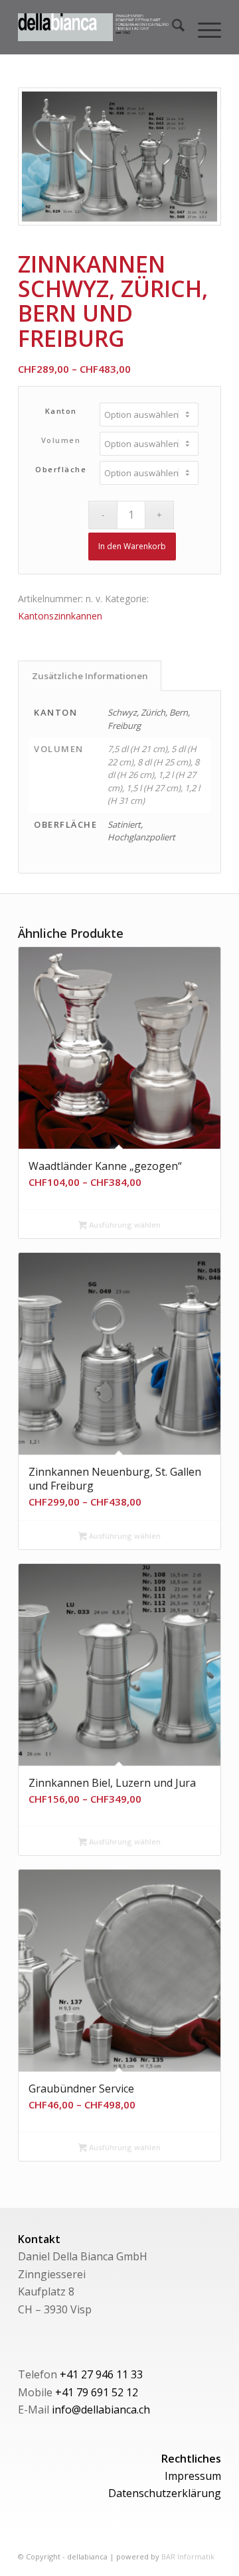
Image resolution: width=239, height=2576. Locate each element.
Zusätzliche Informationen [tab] (90, 676)
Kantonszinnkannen (60, 616)
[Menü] (203, 27)
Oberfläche (61, 469)
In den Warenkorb (132, 546)
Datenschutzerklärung (165, 2493)
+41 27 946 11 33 (101, 2374)
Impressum (193, 2476)
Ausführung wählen (124, 1225)
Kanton (61, 411)
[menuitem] (172, 27)
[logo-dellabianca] (99, 27)
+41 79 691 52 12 (97, 2392)
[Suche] (172, 27)
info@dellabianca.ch (101, 2410)
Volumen (61, 440)
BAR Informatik (188, 2556)
